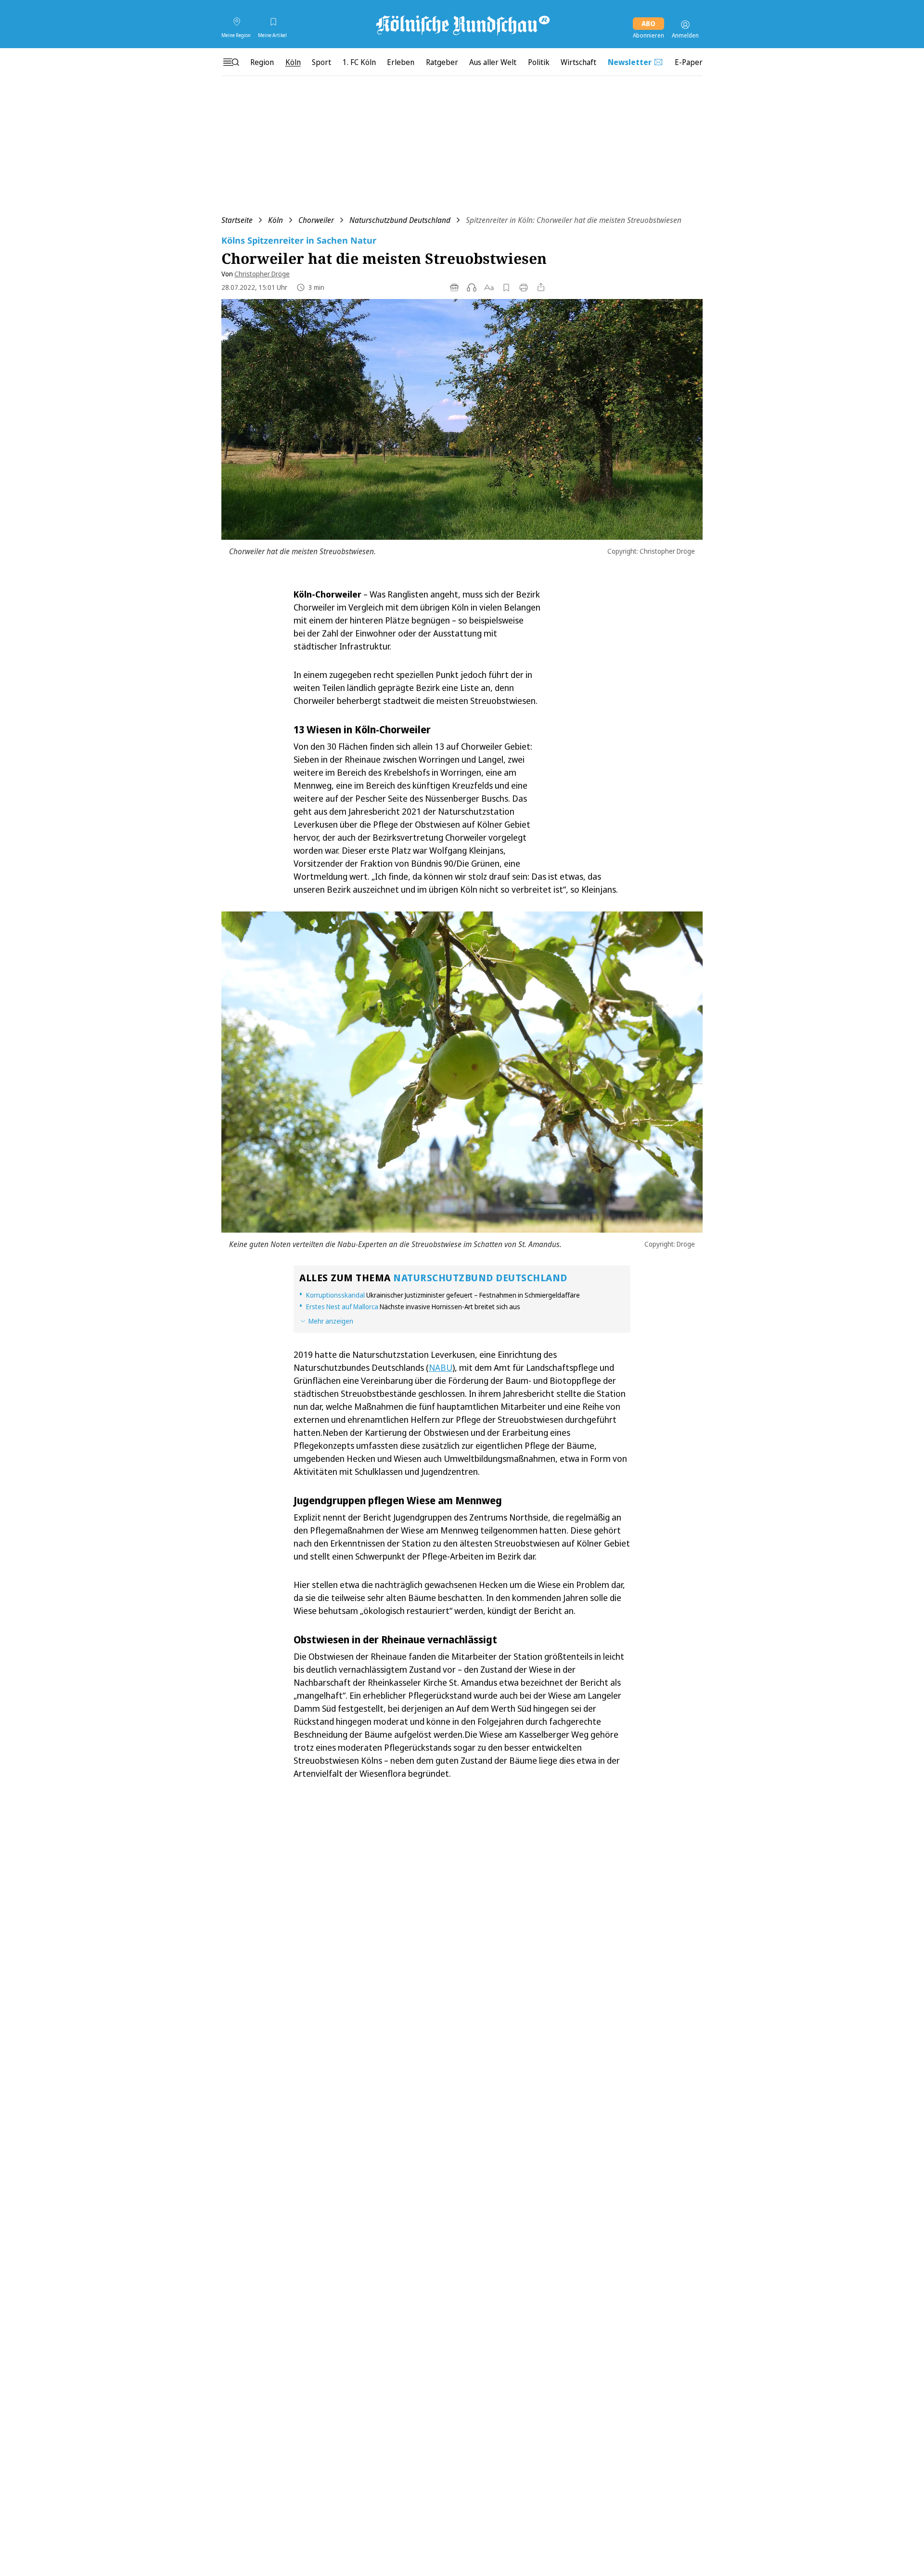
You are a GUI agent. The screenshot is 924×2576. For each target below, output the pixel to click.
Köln (276, 220)
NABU (441, 1367)
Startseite (237, 220)
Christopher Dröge (262, 274)
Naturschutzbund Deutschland (400, 220)
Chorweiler (316, 220)
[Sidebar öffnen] (231, 62)
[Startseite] (462, 25)
